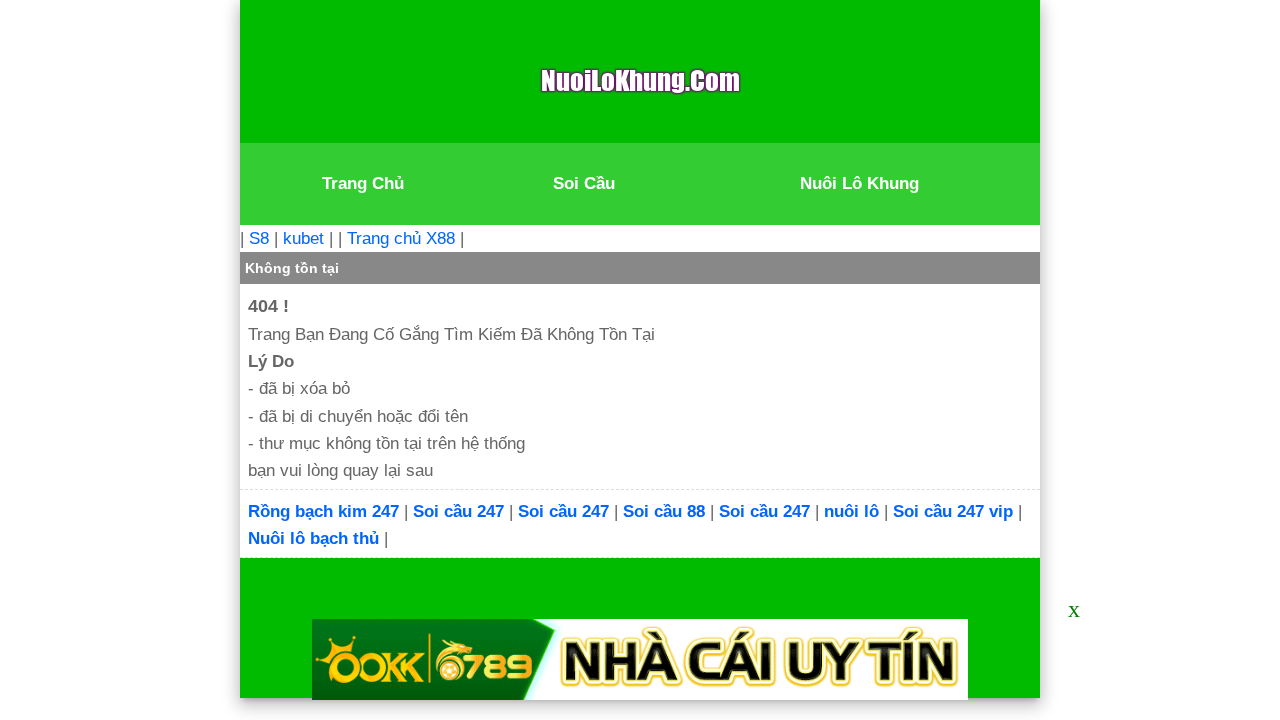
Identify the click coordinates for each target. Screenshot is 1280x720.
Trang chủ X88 (401, 238)
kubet (303, 238)
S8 (259, 238)
